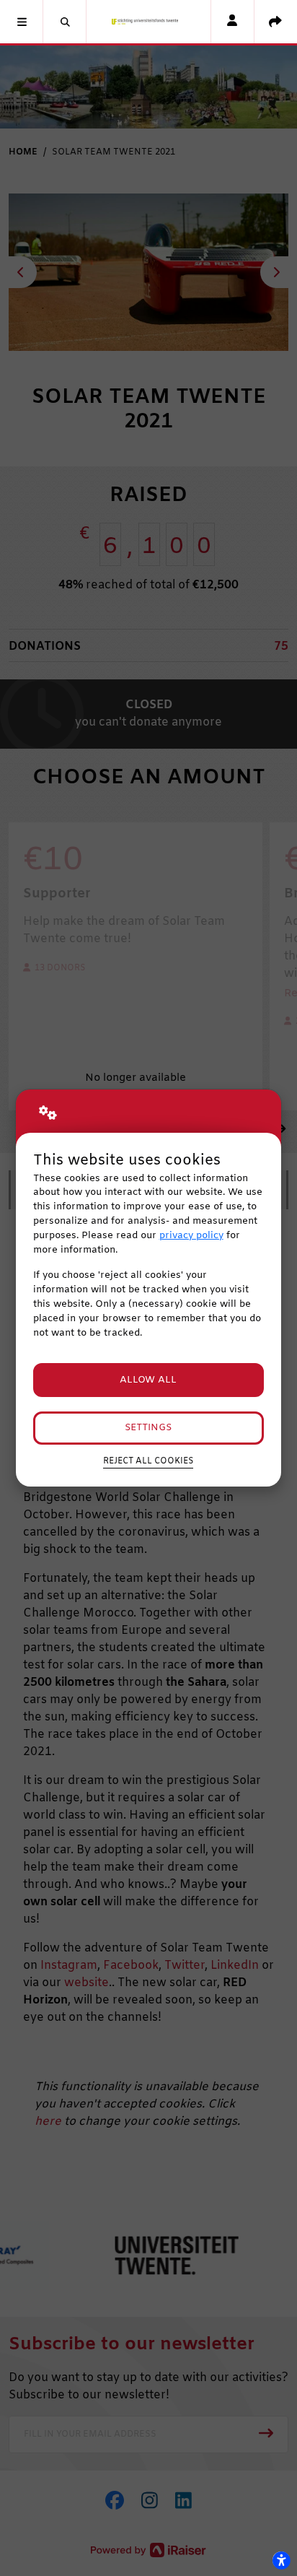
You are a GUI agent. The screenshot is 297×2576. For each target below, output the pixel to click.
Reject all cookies (148, 1461)
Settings (148, 1428)
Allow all (148, 1380)
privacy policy (191, 1236)
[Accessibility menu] (281, 2560)
